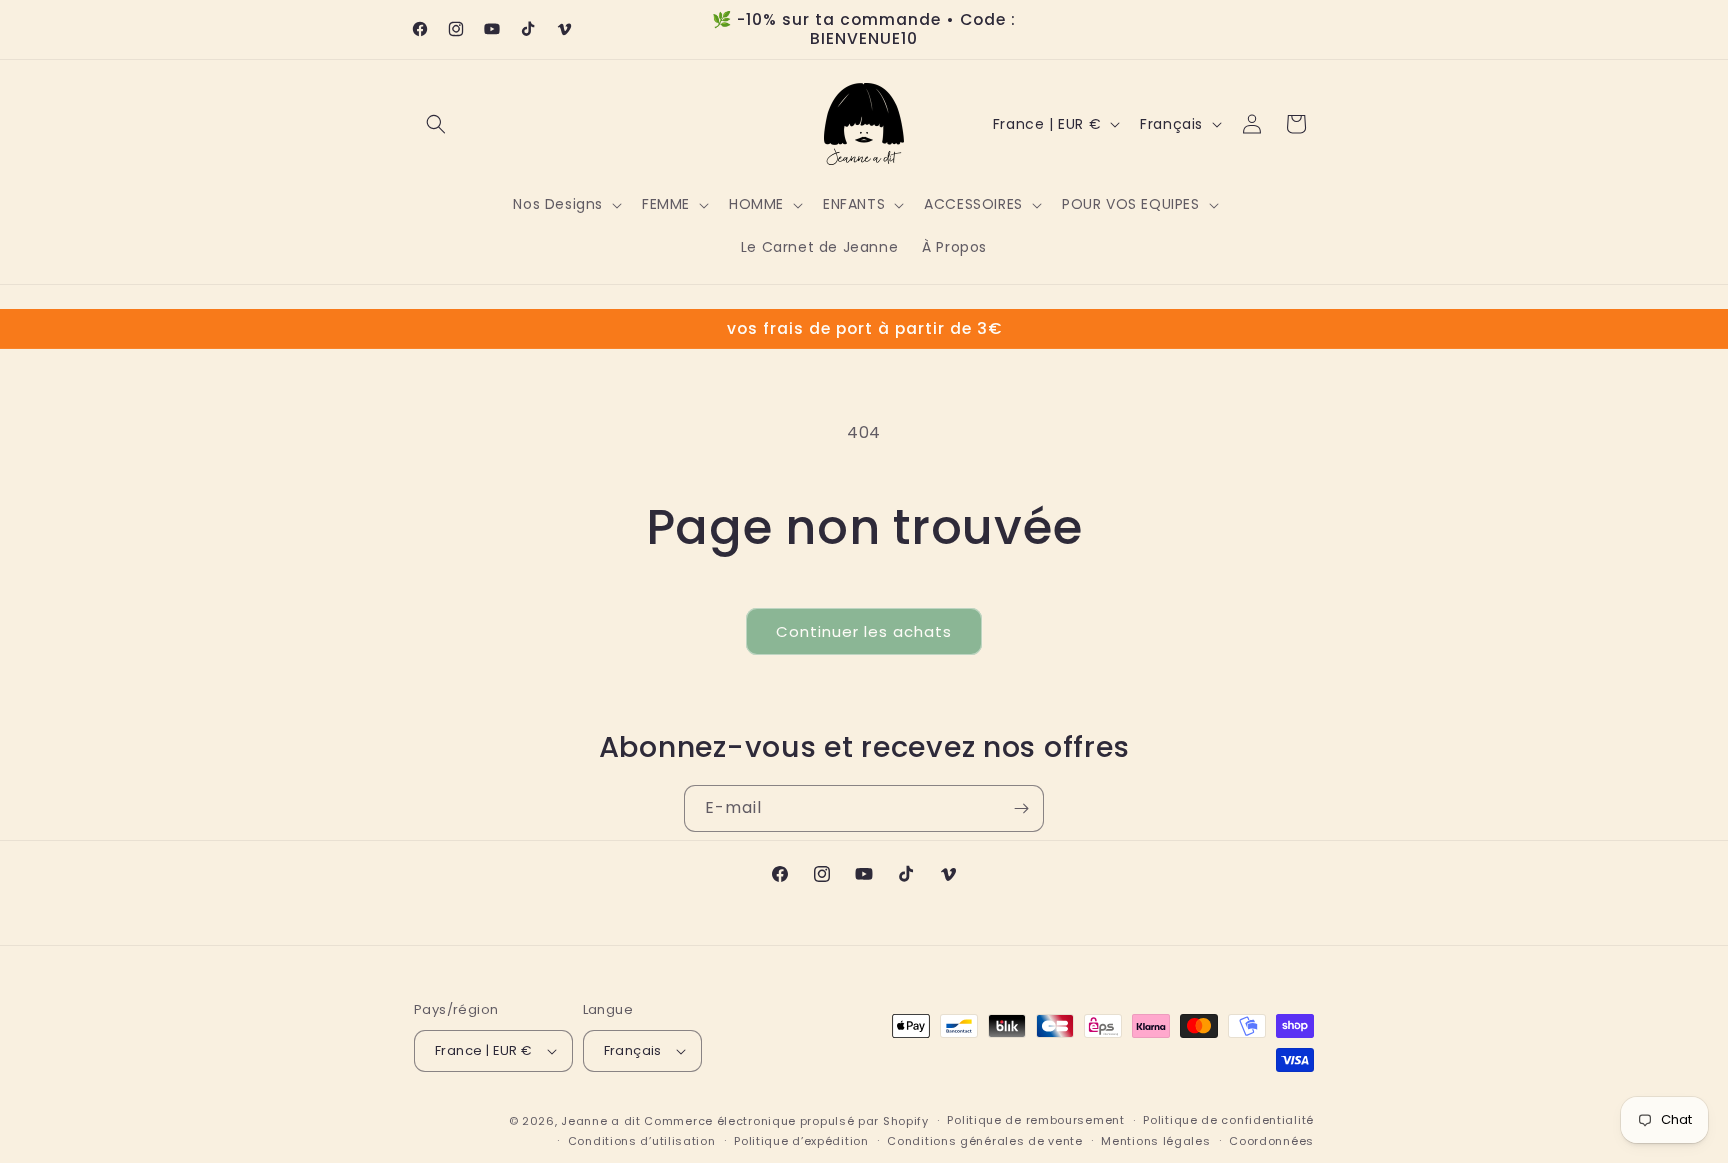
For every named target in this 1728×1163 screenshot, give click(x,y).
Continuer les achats (864, 631)
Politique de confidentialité (1228, 1120)
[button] (436, 124)
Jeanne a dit (600, 1121)
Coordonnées (1271, 1141)
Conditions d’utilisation (642, 1141)
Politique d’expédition (801, 1141)
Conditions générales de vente (984, 1141)
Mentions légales (1155, 1141)
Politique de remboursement (1035, 1120)
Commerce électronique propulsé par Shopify (786, 1121)
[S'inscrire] (1021, 808)
